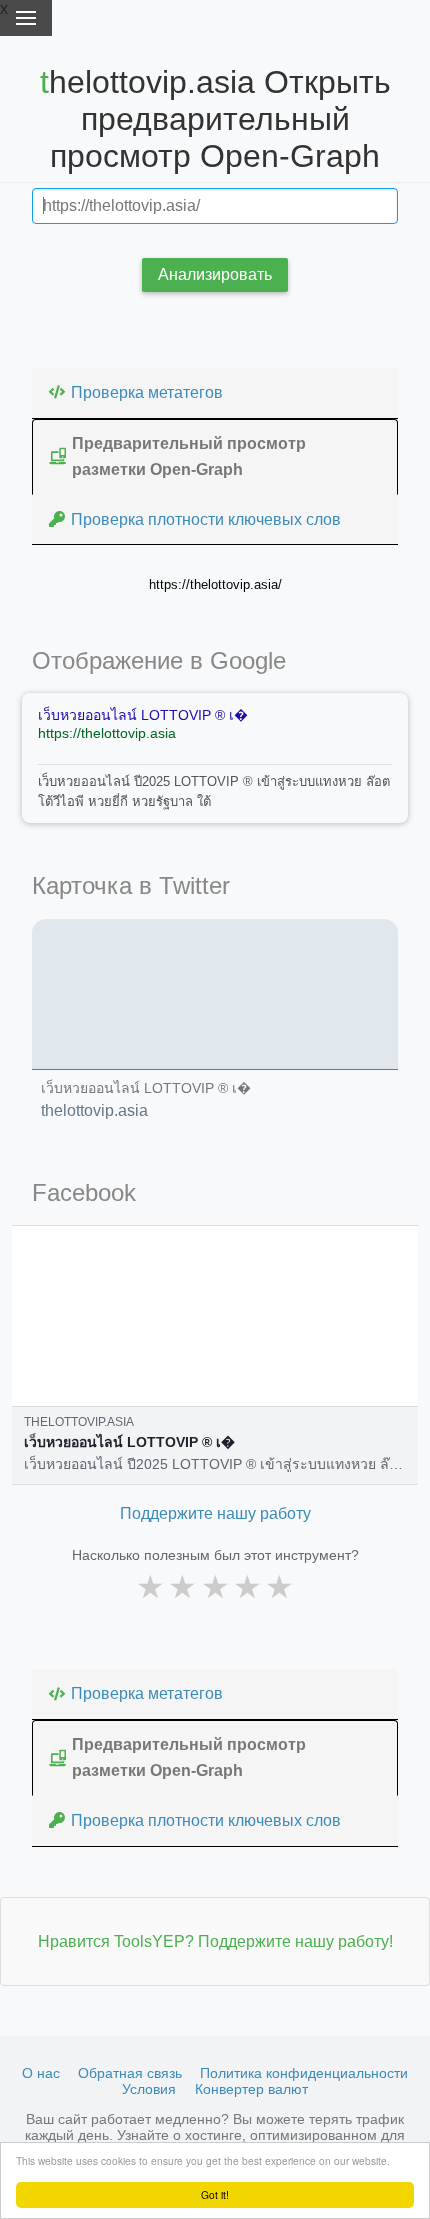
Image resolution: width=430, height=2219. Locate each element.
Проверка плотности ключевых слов (206, 519)
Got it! (215, 2194)
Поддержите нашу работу (215, 1513)
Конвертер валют (251, 2089)
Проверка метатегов (147, 392)
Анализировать (215, 274)
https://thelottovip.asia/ (215, 584)
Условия (149, 2089)
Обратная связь (130, 2073)
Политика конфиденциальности (304, 2073)
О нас (41, 2073)
